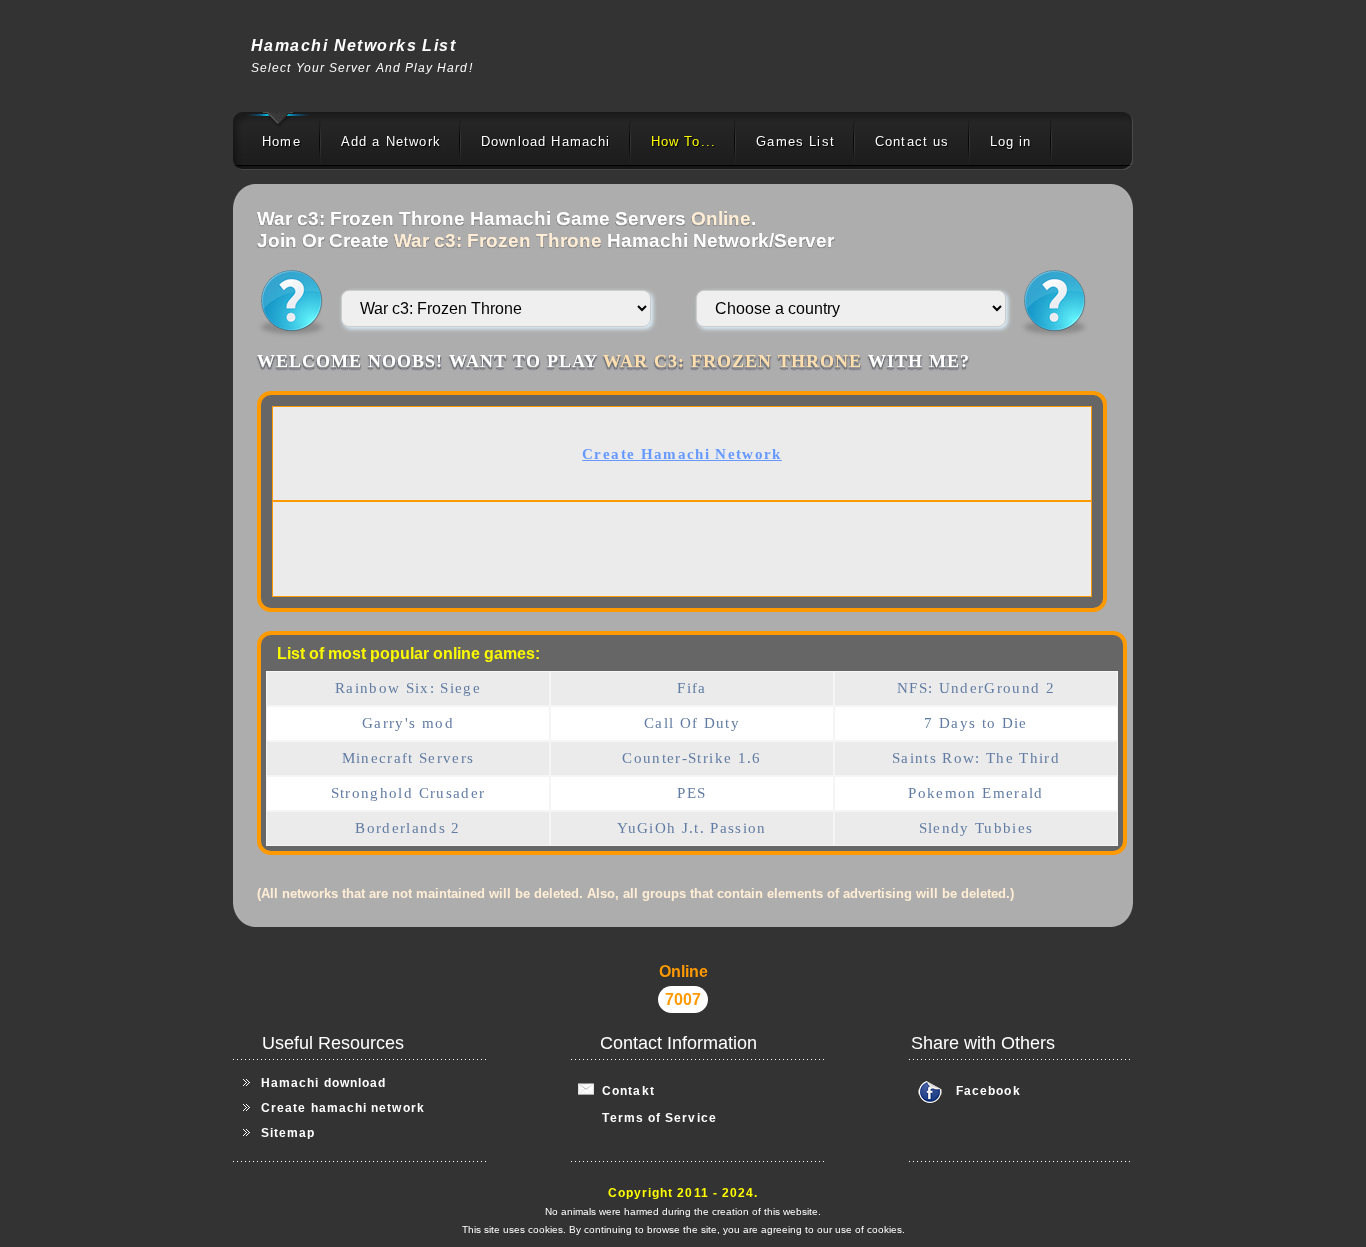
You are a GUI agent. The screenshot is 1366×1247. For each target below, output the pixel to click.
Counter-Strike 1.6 (691, 758)
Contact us (912, 141)
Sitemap (288, 1133)
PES (691, 793)
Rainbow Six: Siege (408, 688)
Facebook (988, 1091)
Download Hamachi (546, 141)
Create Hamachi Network (682, 454)
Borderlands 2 (408, 828)
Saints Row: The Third (976, 758)
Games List (795, 141)
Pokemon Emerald (975, 793)
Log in (1011, 141)
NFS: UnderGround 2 (976, 688)
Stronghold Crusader (408, 793)
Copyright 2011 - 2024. (683, 1193)
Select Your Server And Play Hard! (362, 68)
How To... (684, 141)
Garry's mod (408, 723)
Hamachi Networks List (353, 45)
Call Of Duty (692, 723)
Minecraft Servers (408, 758)
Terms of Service (647, 1118)
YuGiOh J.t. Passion (692, 828)
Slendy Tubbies (976, 828)
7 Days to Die (976, 723)
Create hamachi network (343, 1108)
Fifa (691, 688)
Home (281, 141)
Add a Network (391, 141)
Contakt (624, 1091)
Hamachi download (323, 1083)
